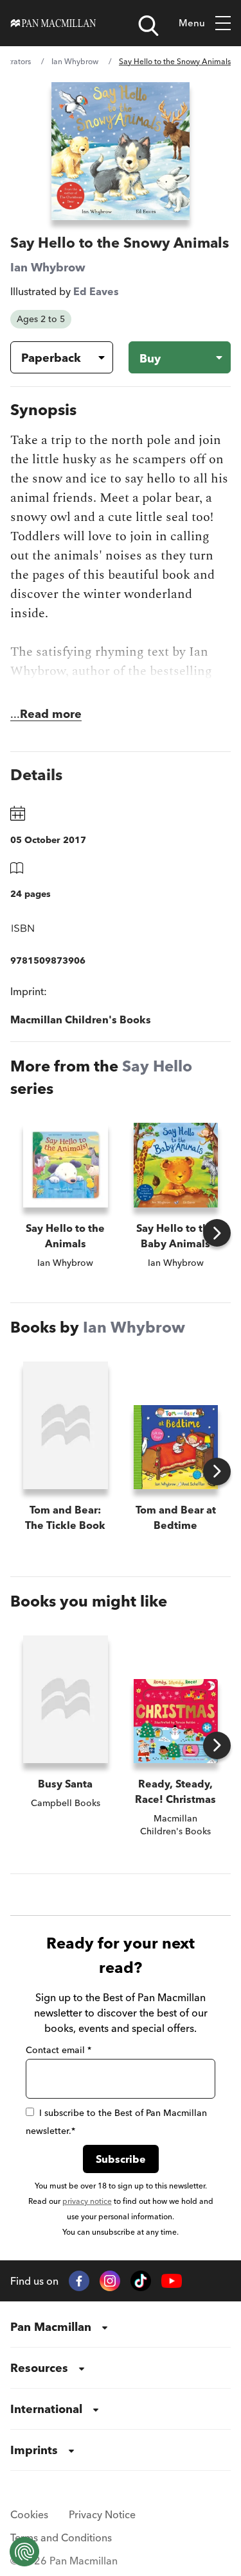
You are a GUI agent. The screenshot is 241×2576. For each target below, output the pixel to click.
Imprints (34, 2450)
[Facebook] (79, 2281)
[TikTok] (141, 2281)
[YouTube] (172, 2281)
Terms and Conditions (61, 2538)
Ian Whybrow (75, 61)
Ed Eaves (96, 291)
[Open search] (148, 26)
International (46, 2409)
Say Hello (157, 1066)
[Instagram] (110, 2281)
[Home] (53, 23)
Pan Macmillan (51, 2327)
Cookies (29, 2514)
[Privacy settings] (24, 2552)
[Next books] (217, 1233)
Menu (192, 23)
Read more (51, 714)
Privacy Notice (102, 2514)
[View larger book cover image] (121, 151)
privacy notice (87, 2201)
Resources (39, 2368)
